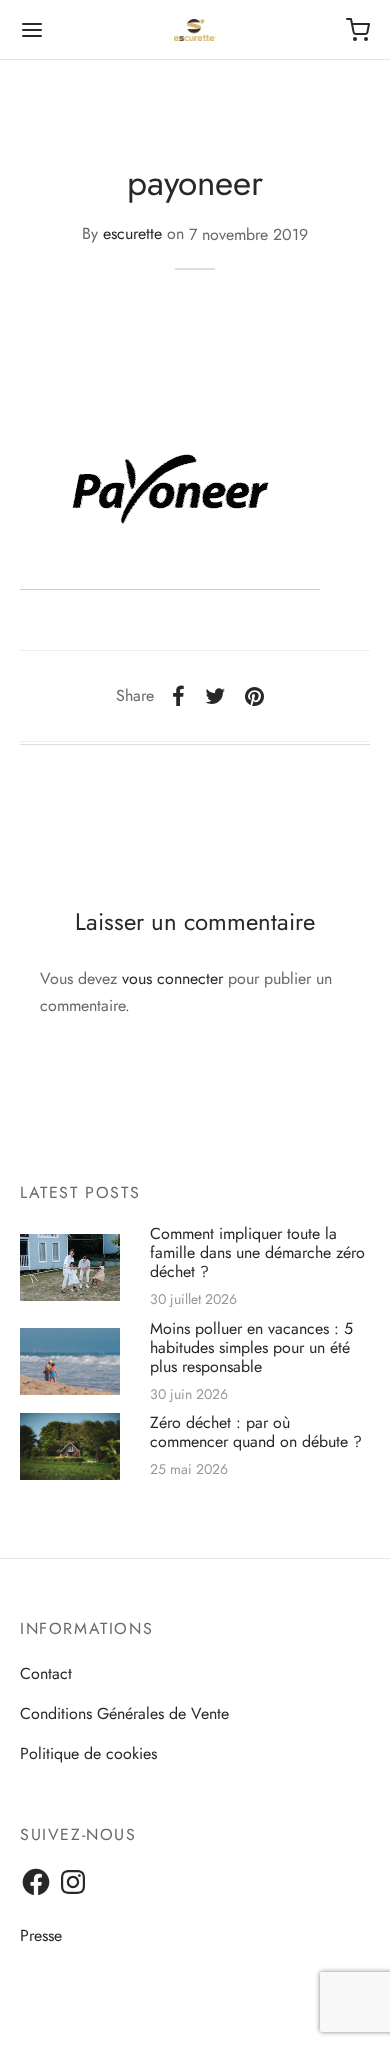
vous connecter (172, 978)
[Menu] (32, 30)
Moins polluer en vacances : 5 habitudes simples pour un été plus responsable (251, 1347)
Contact (46, 1673)
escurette (132, 234)
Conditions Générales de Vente (124, 1713)
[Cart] (358, 30)
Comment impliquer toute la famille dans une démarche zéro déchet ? (257, 1253)
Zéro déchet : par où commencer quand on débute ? (256, 1433)
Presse (41, 1935)
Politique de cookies (88, 1753)
